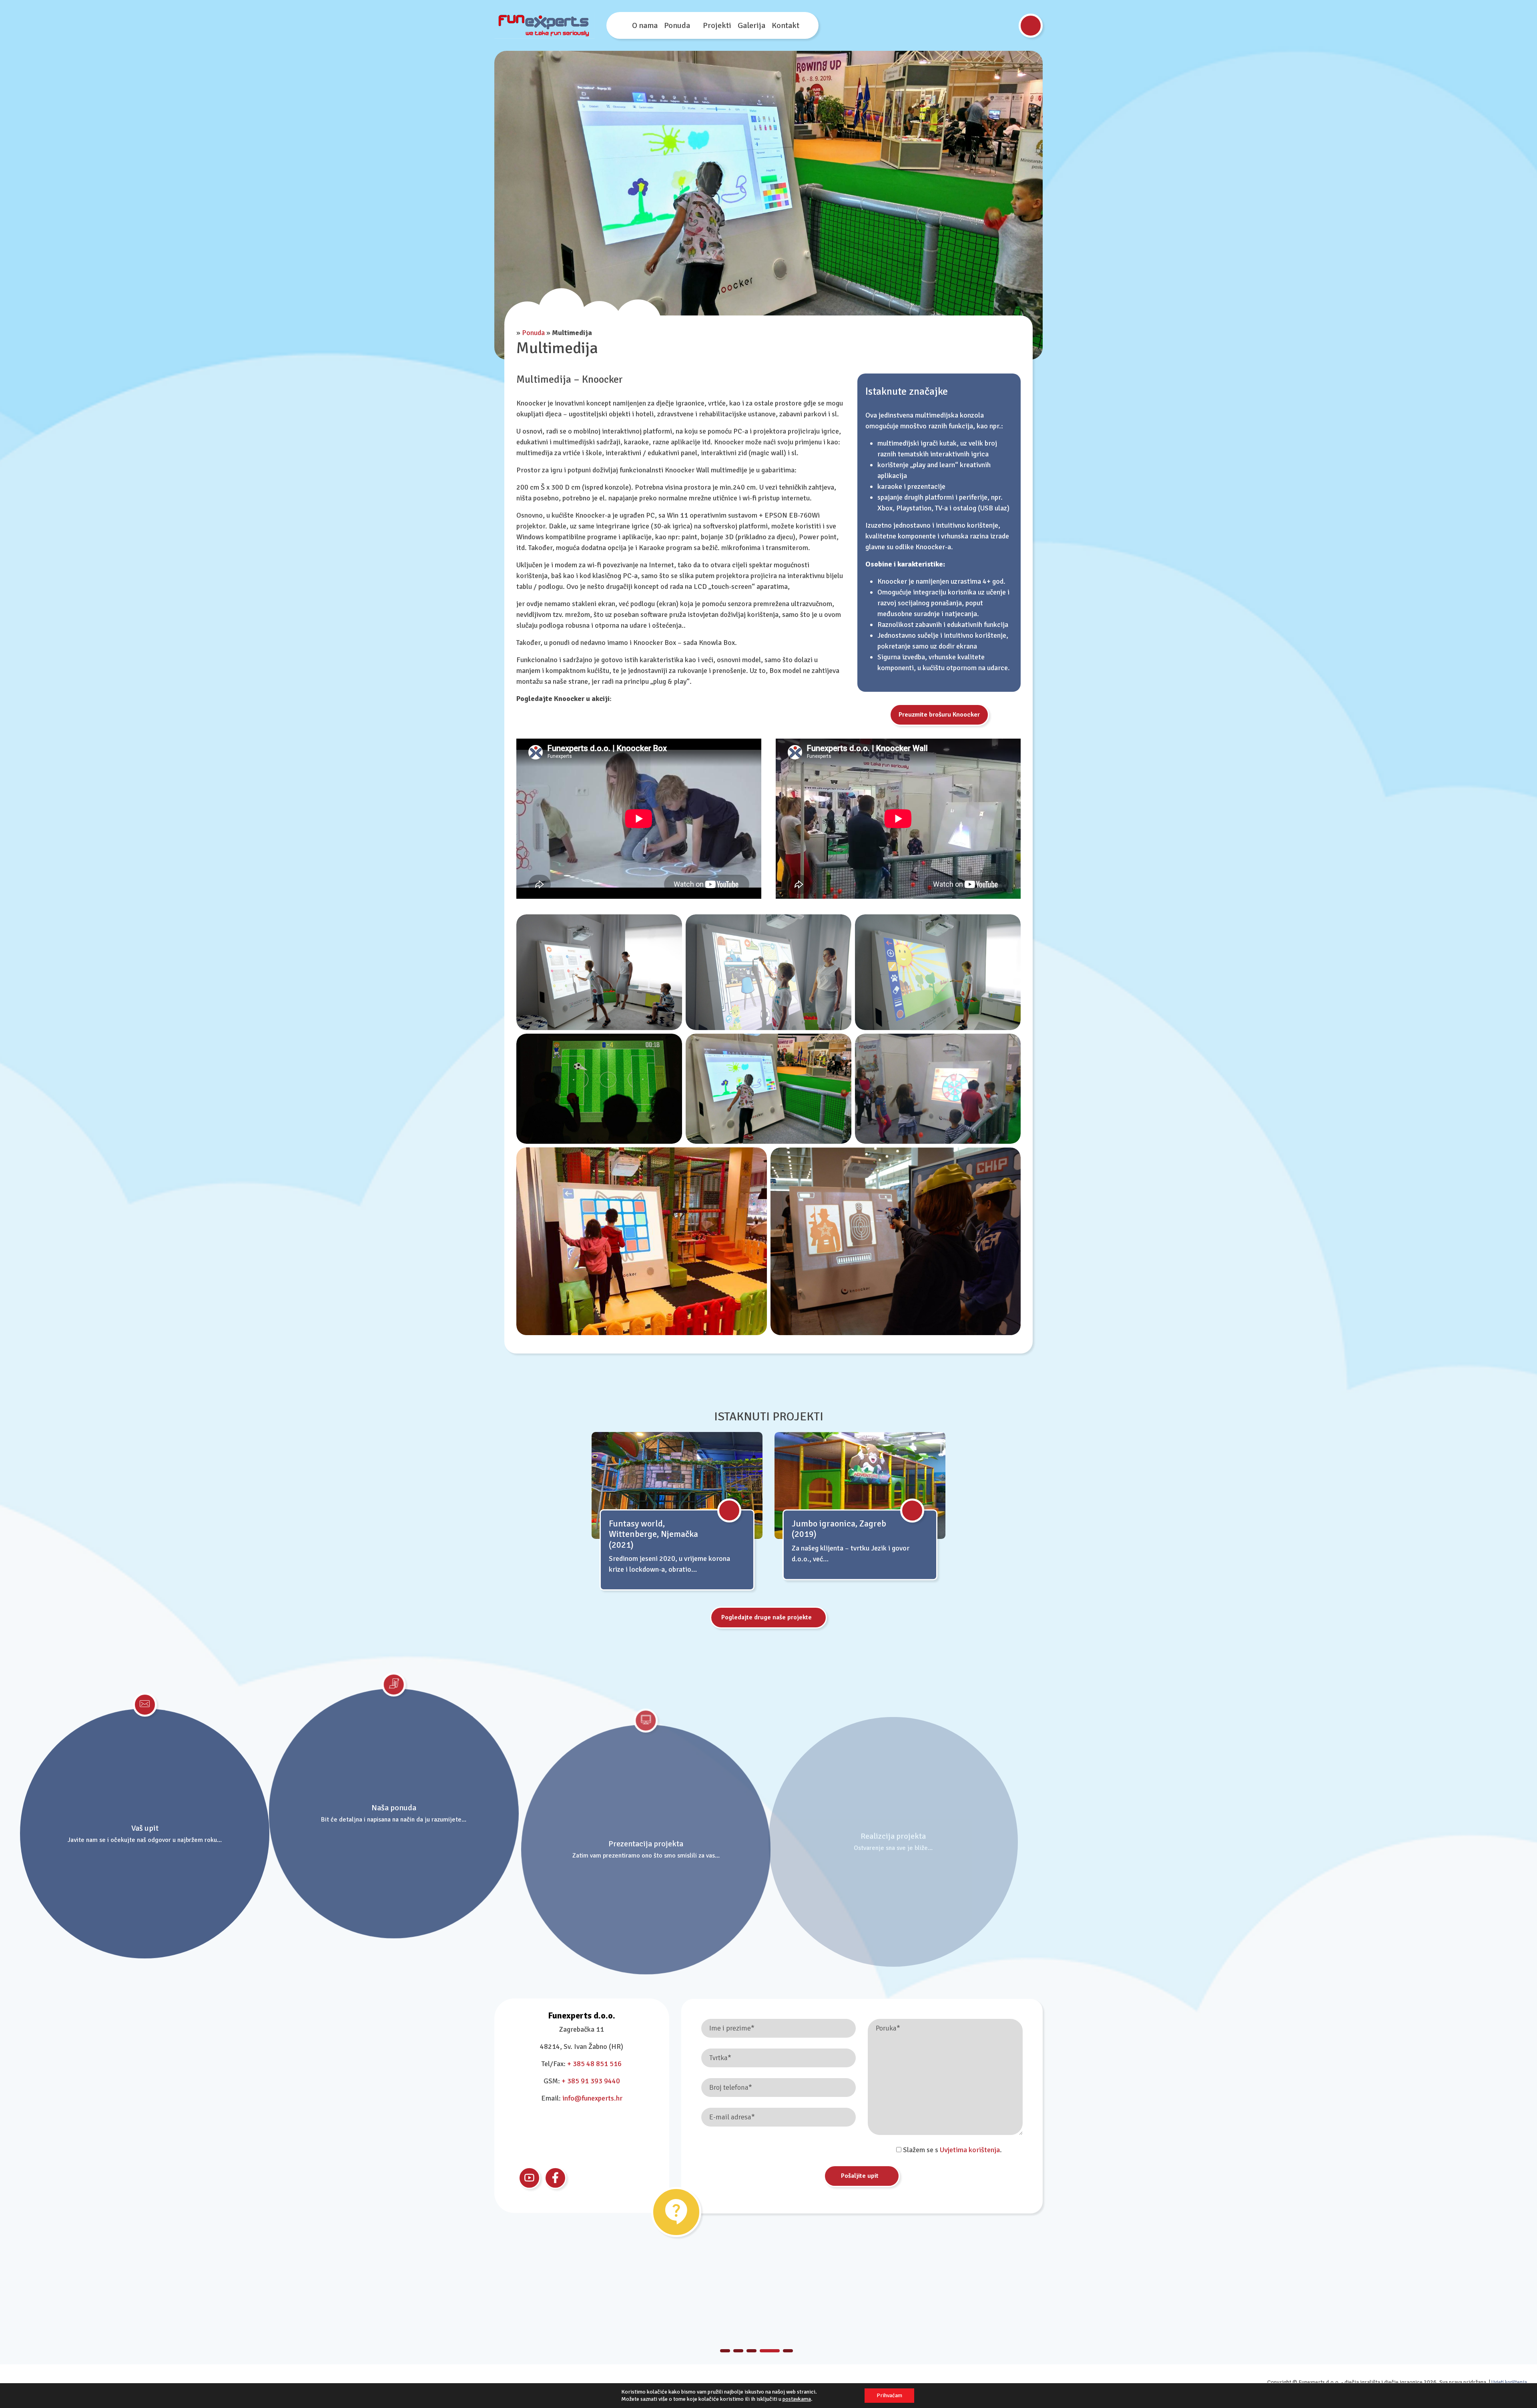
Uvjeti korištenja (1509, 2382)
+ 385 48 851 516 (594, 2064)
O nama (645, 25)
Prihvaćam (889, 2395)
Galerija (751, 25)
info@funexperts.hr (592, 2098)
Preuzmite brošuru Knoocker (939, 715)
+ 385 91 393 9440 (591, 2081)
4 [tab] (775, 2351)
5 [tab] (788, 2351)
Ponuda (677, 25)
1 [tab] (730, 2351)
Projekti (717, 25)
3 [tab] (761, 2351)
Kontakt (786, 25)
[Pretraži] (1031, 26)
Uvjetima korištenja (970, 2149)
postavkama (797, 2399)
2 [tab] (748, 2351)
